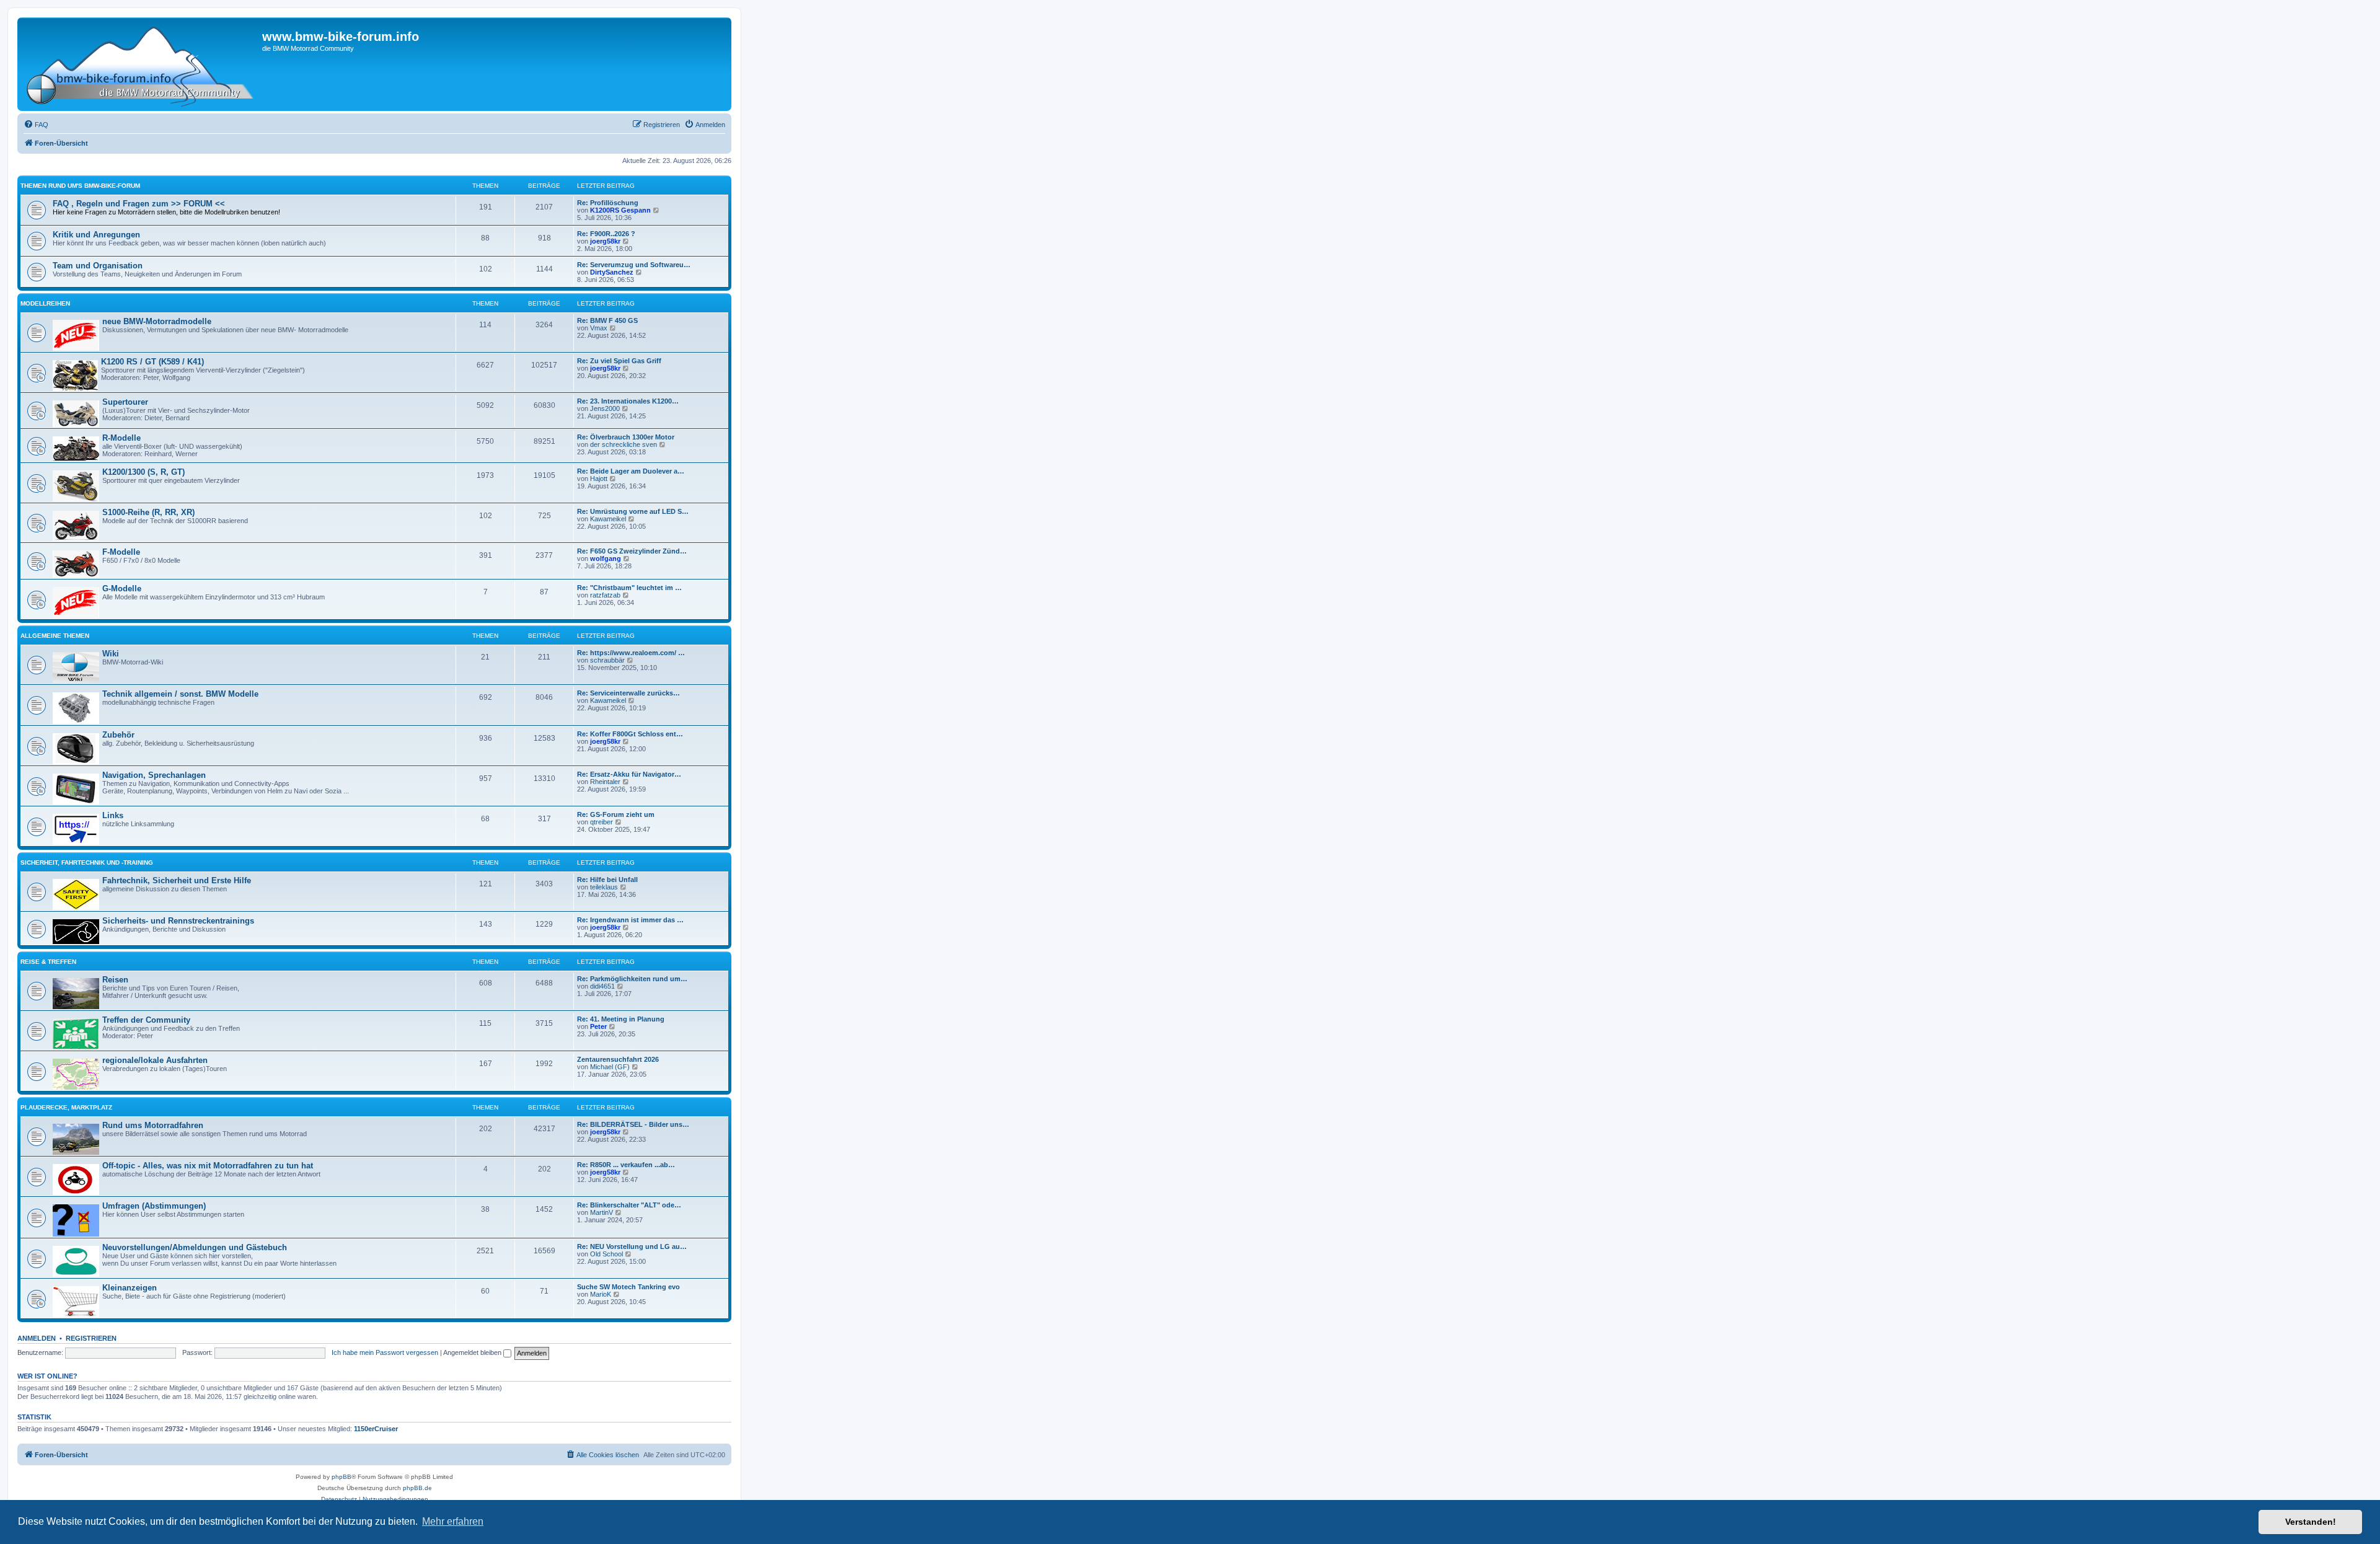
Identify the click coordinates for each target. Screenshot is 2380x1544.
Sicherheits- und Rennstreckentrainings (178, 921)
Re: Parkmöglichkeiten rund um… (632, 979)
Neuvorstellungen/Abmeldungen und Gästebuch (195, 1247)
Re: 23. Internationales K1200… (628, 401)
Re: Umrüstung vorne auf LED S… (633, 511)
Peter (598, 1026)
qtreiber (602, 822)
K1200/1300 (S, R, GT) (143, 472)
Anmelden (37, 1338)
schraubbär (607, 660)
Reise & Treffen (48, 962)
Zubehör (118, 735)
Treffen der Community (146, 1020)
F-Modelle (121, 552)
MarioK (601, 1294)
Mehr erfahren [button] (453, 1521)
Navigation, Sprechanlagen (154, 775)
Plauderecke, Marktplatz (66, 1107)
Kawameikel (608, 519)
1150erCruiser (376, 1429)
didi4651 (602, 986)
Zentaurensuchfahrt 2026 (618, 1059)
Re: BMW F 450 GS (607, 320)
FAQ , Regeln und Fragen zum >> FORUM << (139, 204)
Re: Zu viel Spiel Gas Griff (619, 361)
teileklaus (604, 887)
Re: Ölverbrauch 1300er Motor (626, 437)
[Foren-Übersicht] (141, 64)
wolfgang (606, 558)
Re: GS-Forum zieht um (616, 814)
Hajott (599, 479)
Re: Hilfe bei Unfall (607, 880)
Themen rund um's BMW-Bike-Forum (80, 186)
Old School (606, 1254)
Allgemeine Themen (55, 636)
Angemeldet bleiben (473, 1352)
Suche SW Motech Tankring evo (628, 1287)
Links (113, 815)
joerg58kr (605, 241)
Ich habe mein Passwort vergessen (385, 1352)
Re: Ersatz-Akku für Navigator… (629, 774)
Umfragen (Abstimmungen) (154, 1206)
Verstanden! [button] (2311, 1522)
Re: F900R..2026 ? (606, 234)
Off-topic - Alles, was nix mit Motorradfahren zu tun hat (208, 1166)
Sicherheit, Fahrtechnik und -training (87, 862)
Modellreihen (45, 303)
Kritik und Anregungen (96, 235)
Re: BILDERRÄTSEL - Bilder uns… (633, 1124)
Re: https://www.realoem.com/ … (631, 653)
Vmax (599, 328)
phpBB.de (417, 1488)
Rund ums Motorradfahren (153, 1125)
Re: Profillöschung (608, 203)
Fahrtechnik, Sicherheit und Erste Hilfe (177, 880)
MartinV (602, 1212)
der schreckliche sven (624, 444)
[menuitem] (36, 125)
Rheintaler (605, 782)
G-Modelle (122, 589)
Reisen (115, 980)
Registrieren (91, 1338)
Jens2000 (605, 408)
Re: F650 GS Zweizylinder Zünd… (632, 551)
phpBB (342, 1477)
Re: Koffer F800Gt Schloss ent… (630, 734)
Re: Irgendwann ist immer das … (630, 920)
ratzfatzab (605, 595)
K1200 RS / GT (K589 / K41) (152, 362)
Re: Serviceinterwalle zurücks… (628, 693)
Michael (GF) (610, 1067)
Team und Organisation (98, 266)
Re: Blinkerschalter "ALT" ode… (629, 1205)
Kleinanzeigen (130, 1288)
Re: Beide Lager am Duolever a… (631, 471)
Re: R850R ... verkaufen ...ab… (626, 1165)
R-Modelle (121, 438)
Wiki (111, 654)
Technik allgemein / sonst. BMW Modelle (180, 694)
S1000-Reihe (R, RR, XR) (148, 512)
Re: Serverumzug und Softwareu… (634, 265)
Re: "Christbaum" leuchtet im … (629, 588)
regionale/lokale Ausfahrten (155, 1060)
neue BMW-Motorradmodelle (157, 321)
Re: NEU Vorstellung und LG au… (632, 1246)
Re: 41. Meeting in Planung (621, 1019)
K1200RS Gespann (620, 210)
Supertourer (125, 402)
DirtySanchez (612, 272)
